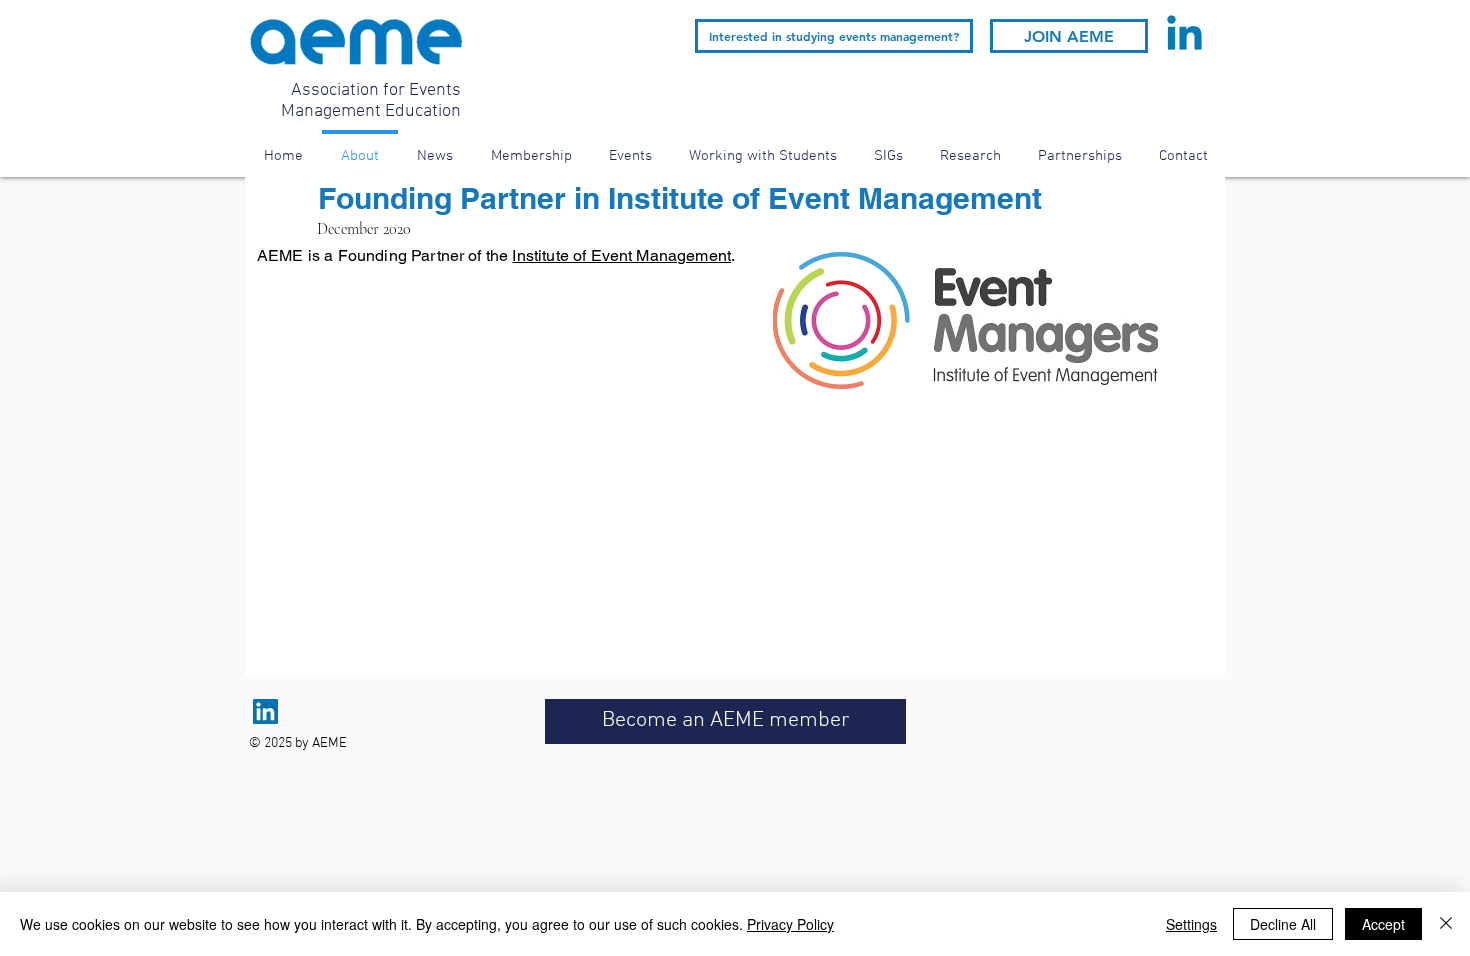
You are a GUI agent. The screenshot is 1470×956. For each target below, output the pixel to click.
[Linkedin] (1184, 36)
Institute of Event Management (621, 255)
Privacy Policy (790, 924)
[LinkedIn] (265, 711)
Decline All (1283, 924)
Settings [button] (1191, 924)
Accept (1383, 924)
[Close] (1446, 924)
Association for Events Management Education (371, 101)
